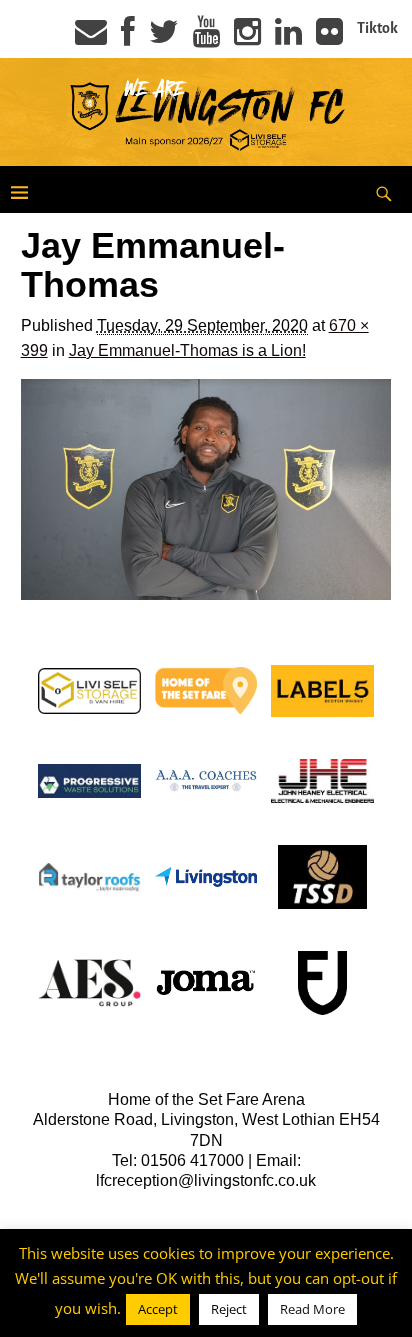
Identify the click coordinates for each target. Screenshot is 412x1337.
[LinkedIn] (288, 38)
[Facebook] (128, 38)
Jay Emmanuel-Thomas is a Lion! (187, 350)
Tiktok (377, 28)
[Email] (91, 38)
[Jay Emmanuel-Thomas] (206, 489)
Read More (312, 1309)
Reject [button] (229, 1309)
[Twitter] (164, 38)
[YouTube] (206, 38)
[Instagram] (247, 38)
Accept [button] (158, 1309)
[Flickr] (329, 38)
